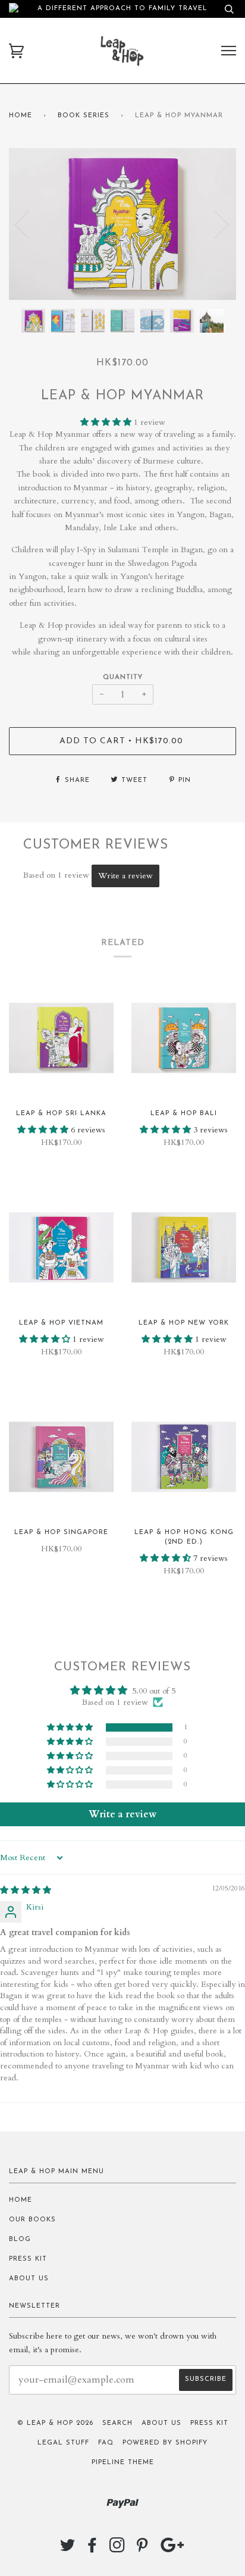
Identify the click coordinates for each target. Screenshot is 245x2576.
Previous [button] (29, 224)
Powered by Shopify (165, 2443)
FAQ (106, 2443)
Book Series (84, 116)
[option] (122, 224)
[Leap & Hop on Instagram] (117, 2550)
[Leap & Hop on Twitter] (68, 2550)
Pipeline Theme (123, 2463)
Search (117, 2423)
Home (21, 116)
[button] (107, 422)
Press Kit (28, 2259)
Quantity (123, 677)
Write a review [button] (122, 1814)
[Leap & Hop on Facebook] (92, 2550)
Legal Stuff (63, 2443)
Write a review (125, 876)
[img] (26, 1890)
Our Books (32, 2220)
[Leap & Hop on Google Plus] (172, 2550)
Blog (20, 2239)
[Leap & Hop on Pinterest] (142, 2550)
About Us (29, 2279)
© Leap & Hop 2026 (55, 2423)
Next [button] (214, 224)
